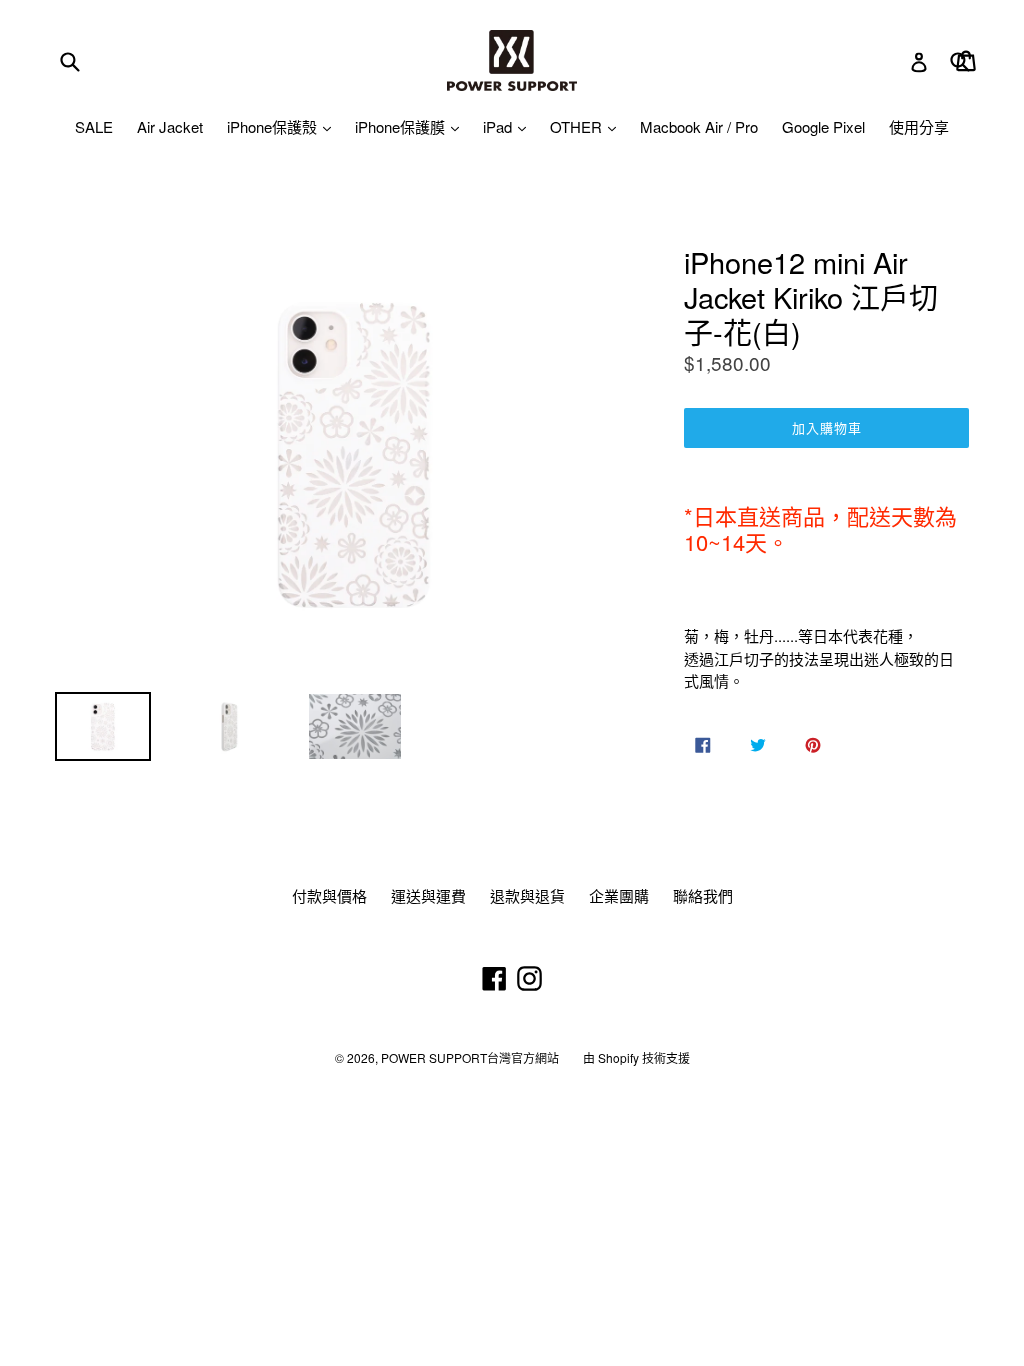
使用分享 (919, 126)
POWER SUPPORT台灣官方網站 (470, 1057)
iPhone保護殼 (274, 126)
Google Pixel (823, 126)
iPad (499, 126)
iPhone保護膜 (402, 126)
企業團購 (619, 895)
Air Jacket (170, 126)
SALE (94, 126)
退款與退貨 (527, 895)
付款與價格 (329, 895)
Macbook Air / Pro (699, 126)
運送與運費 (428, 895)
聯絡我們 (703, 895)
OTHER (578, 126)
